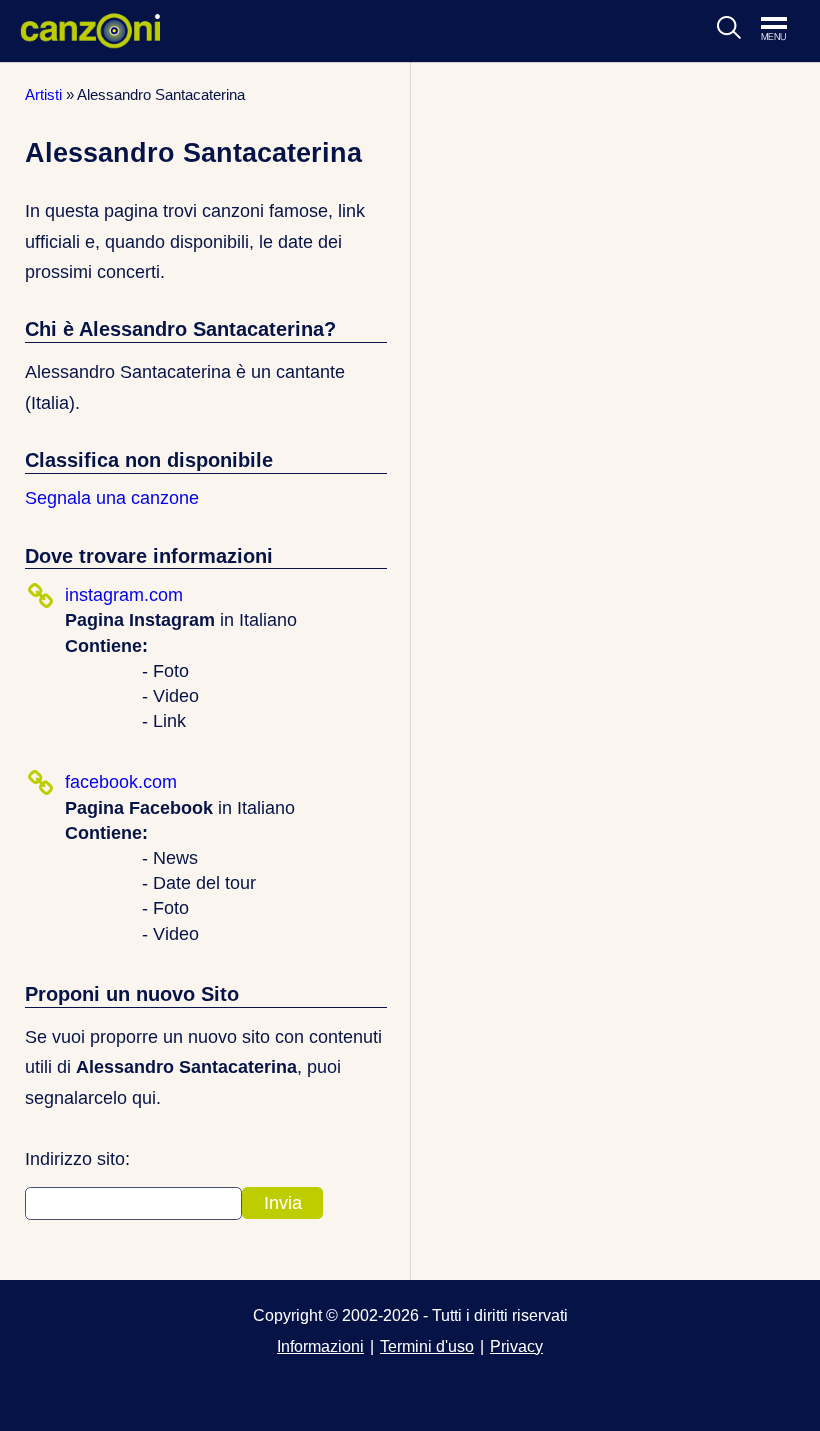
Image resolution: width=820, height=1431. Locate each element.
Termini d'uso (427, 1346)
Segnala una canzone (112, 498)
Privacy (516, 1346)
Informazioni (320, 1346)
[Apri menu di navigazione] (784, 30)
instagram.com (124, 595)
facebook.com (121, 782)
